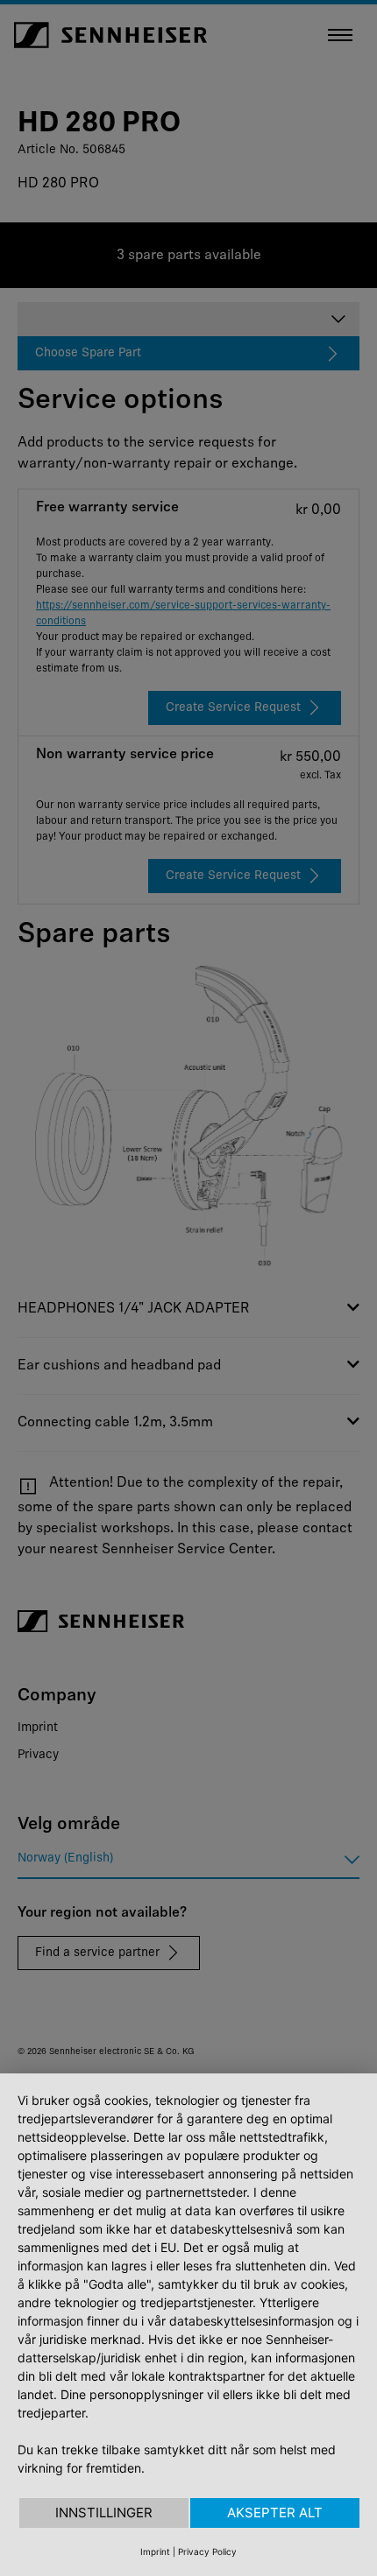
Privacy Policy (207, 2551)
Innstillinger (104, 2513)
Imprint (155, 2551)
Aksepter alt (275, 2513)
